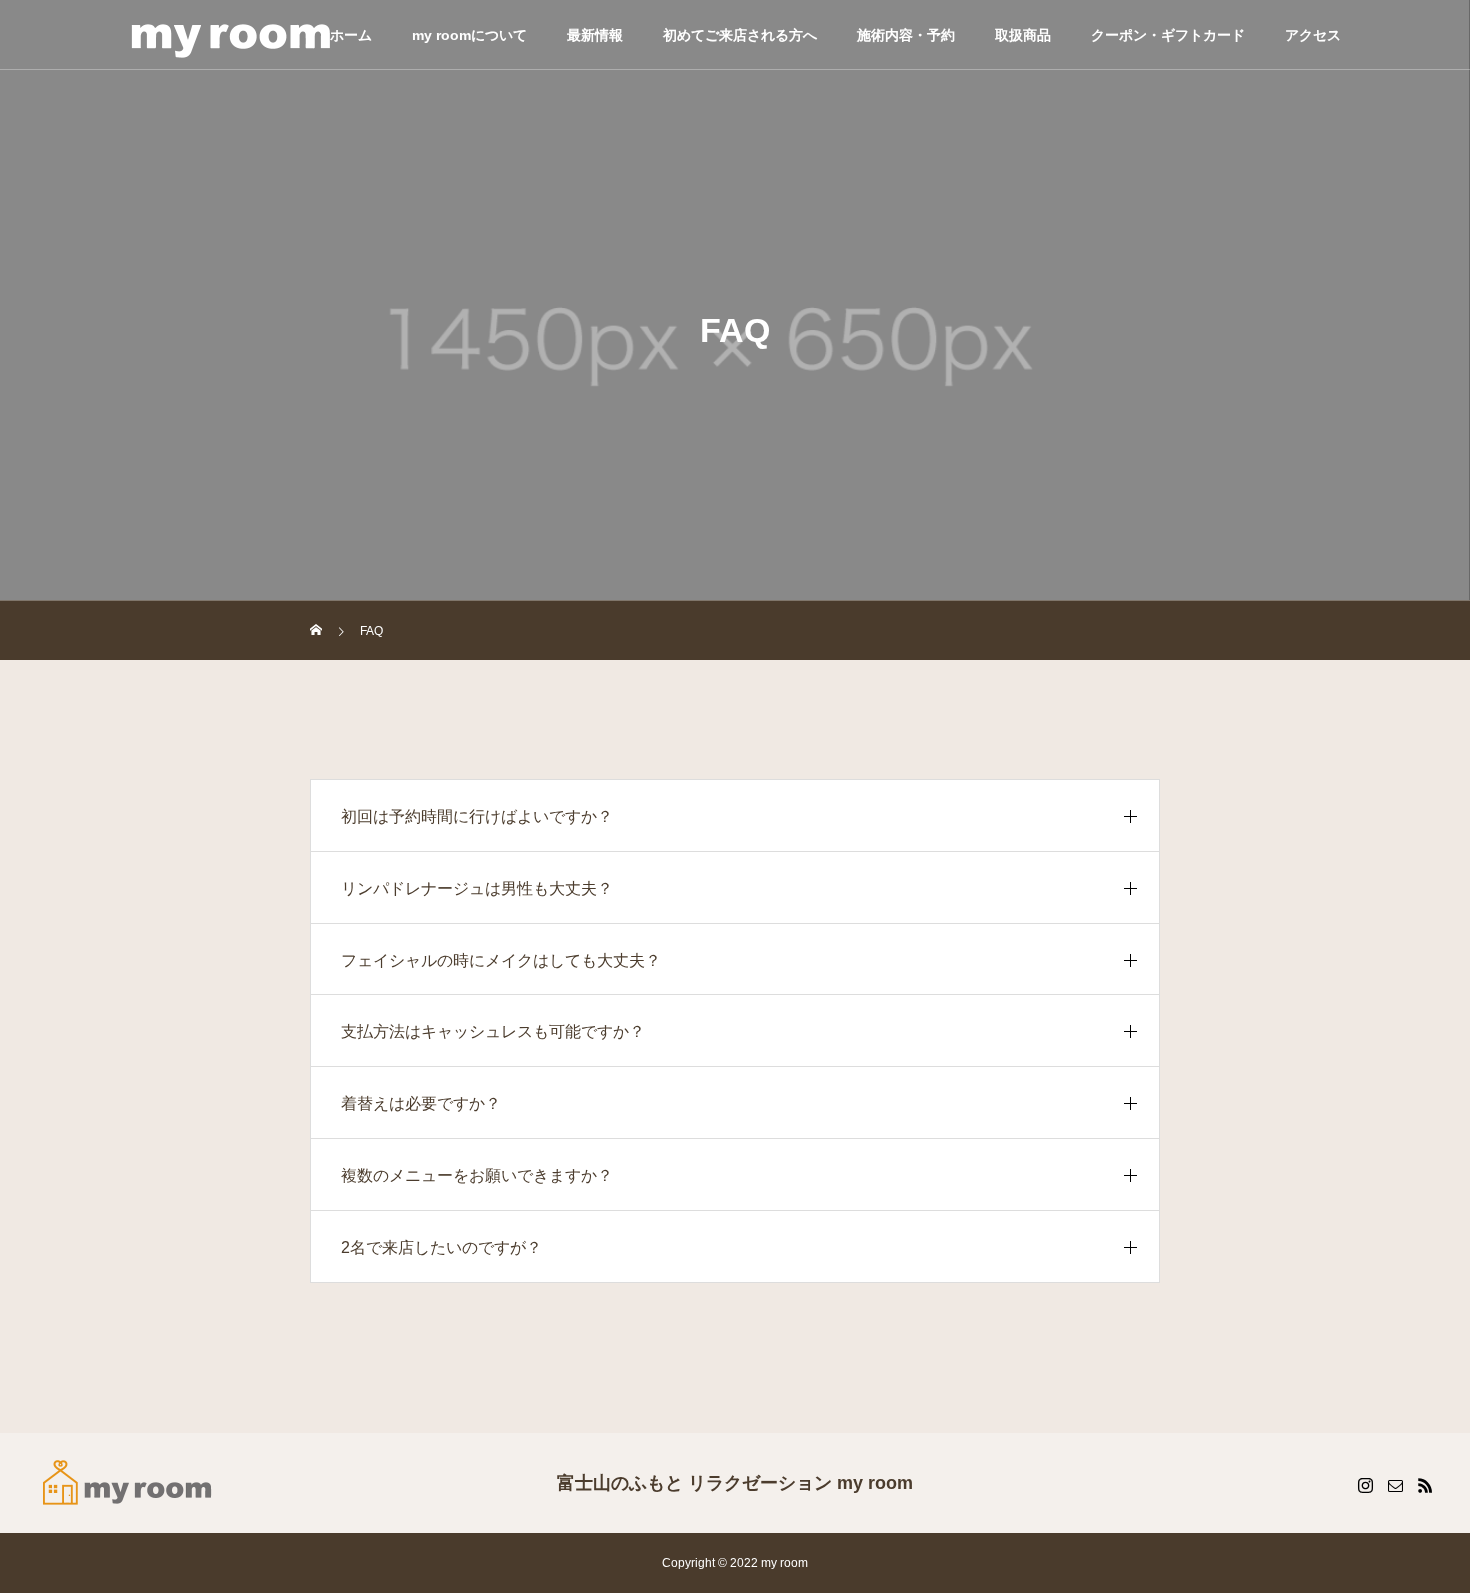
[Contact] (1395, 1485)
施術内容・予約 (906, 35)
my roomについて (469, 35)
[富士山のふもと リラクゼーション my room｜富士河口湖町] (127, 1483)
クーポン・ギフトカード (1168, 35)
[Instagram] (1365, 1485)
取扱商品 (1023, 35)
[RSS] (1425, 1485)
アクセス (1313, 35)
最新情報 (595, 35)
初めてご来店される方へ (740, 35)
